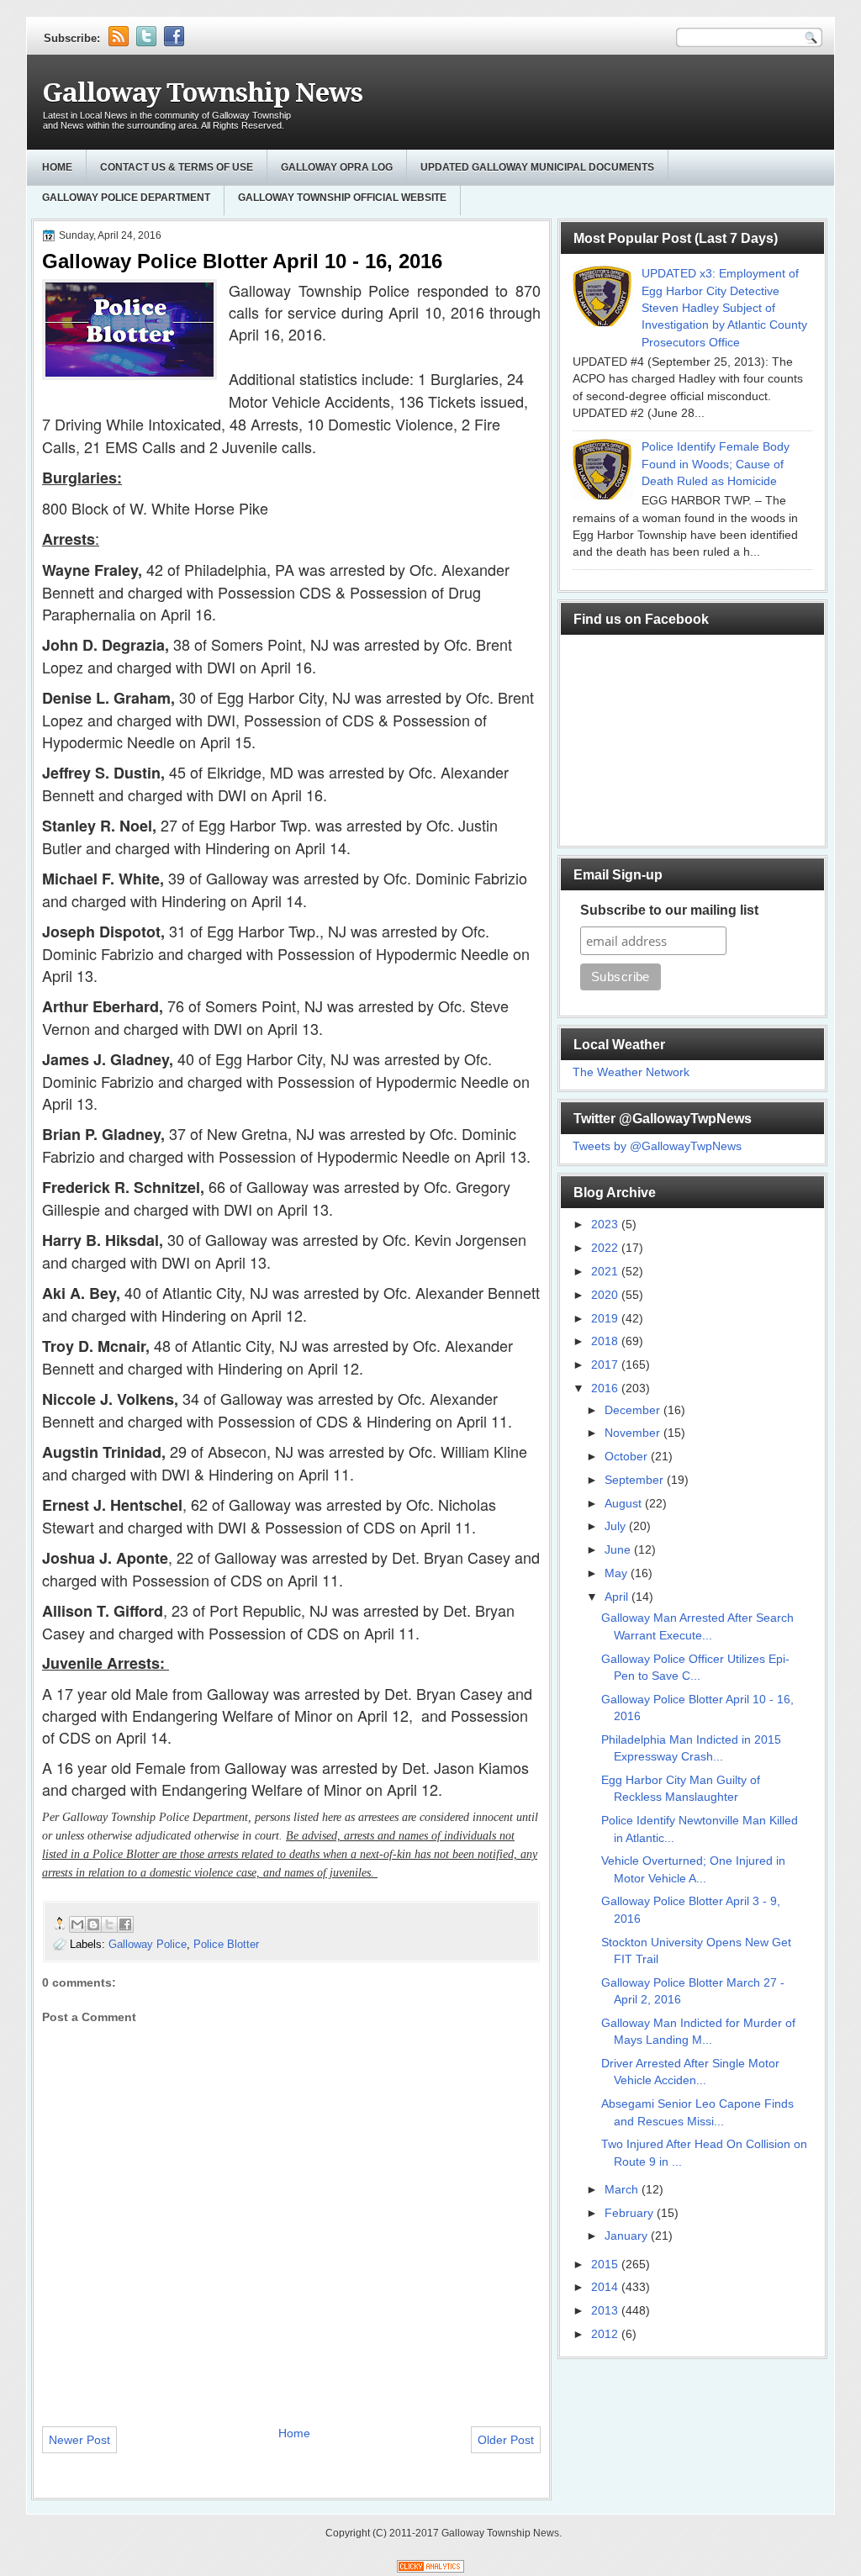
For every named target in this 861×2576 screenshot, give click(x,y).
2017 (606, 1365)
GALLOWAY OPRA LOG (337, 167)
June (619, 1550)
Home (57, 167)
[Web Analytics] (430, 2569)
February (631, 2213)
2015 (606, 2265)
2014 (606, 2287)
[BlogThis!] (93, 1924)
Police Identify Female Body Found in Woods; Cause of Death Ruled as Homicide (716, 464)
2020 (606, 1295)
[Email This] (77, 1924)
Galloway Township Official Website (342, 198)
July (617, 1526)
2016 (606, 1388)
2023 (606, 1225)
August (625, 1504)
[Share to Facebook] (125, 1924)
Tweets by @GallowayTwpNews (657, 1146)
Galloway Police (148, 1944)
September (636, 1480)
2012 (606, 2334)
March (623, 2190)
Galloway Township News (202, 93)
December (634, 1410)
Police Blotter (226, 1944)
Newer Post (79, 2440)
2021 (606, 1272)
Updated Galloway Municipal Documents (537, 167)
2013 (606, 2311)
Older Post (506, 2440)
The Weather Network (631, 1072)
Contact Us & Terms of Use (177, 167)
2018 (606, 1341)
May (618, 1573)
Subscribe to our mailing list (669, 910)
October (628, 1457)
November (634, 1433)
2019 (606, 1319)
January (628, 2236)
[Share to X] (109, 1924)
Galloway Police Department (126, 198)
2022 (606, 1248)
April (618, 1597)
